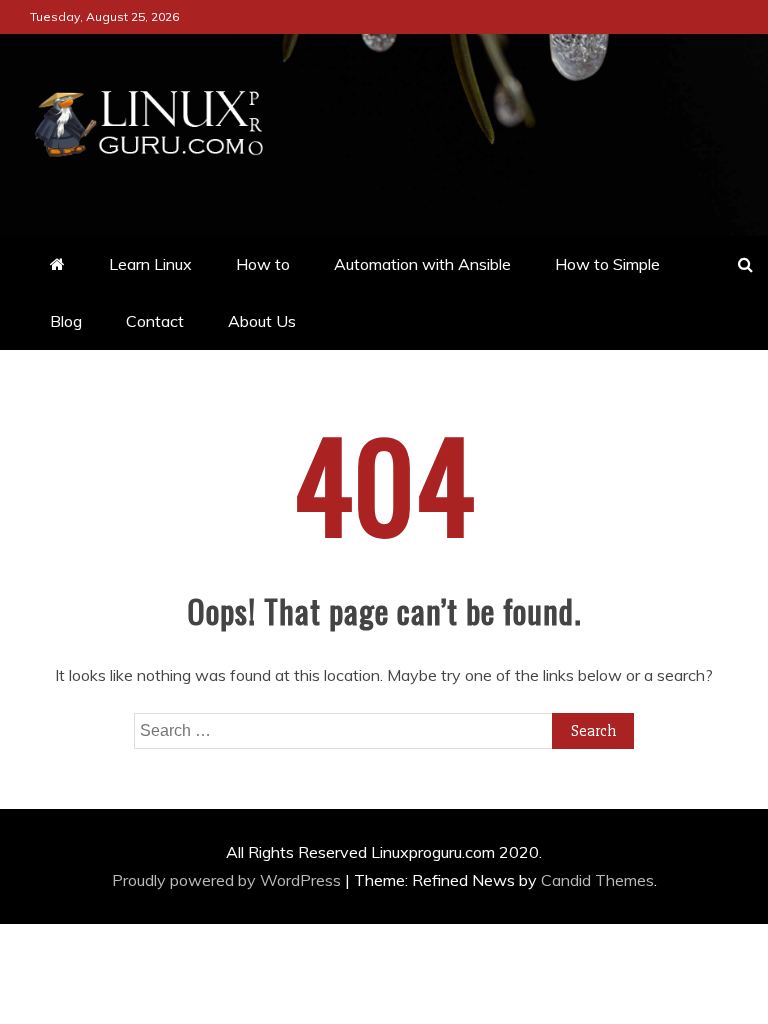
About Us (262, 321)
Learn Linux (150, 264)
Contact (155, 321)
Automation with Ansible (422, 264)
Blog (66, 321)
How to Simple (607, 264)
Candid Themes (597, 880)
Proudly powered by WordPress (228, 880)
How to (263, 264)
